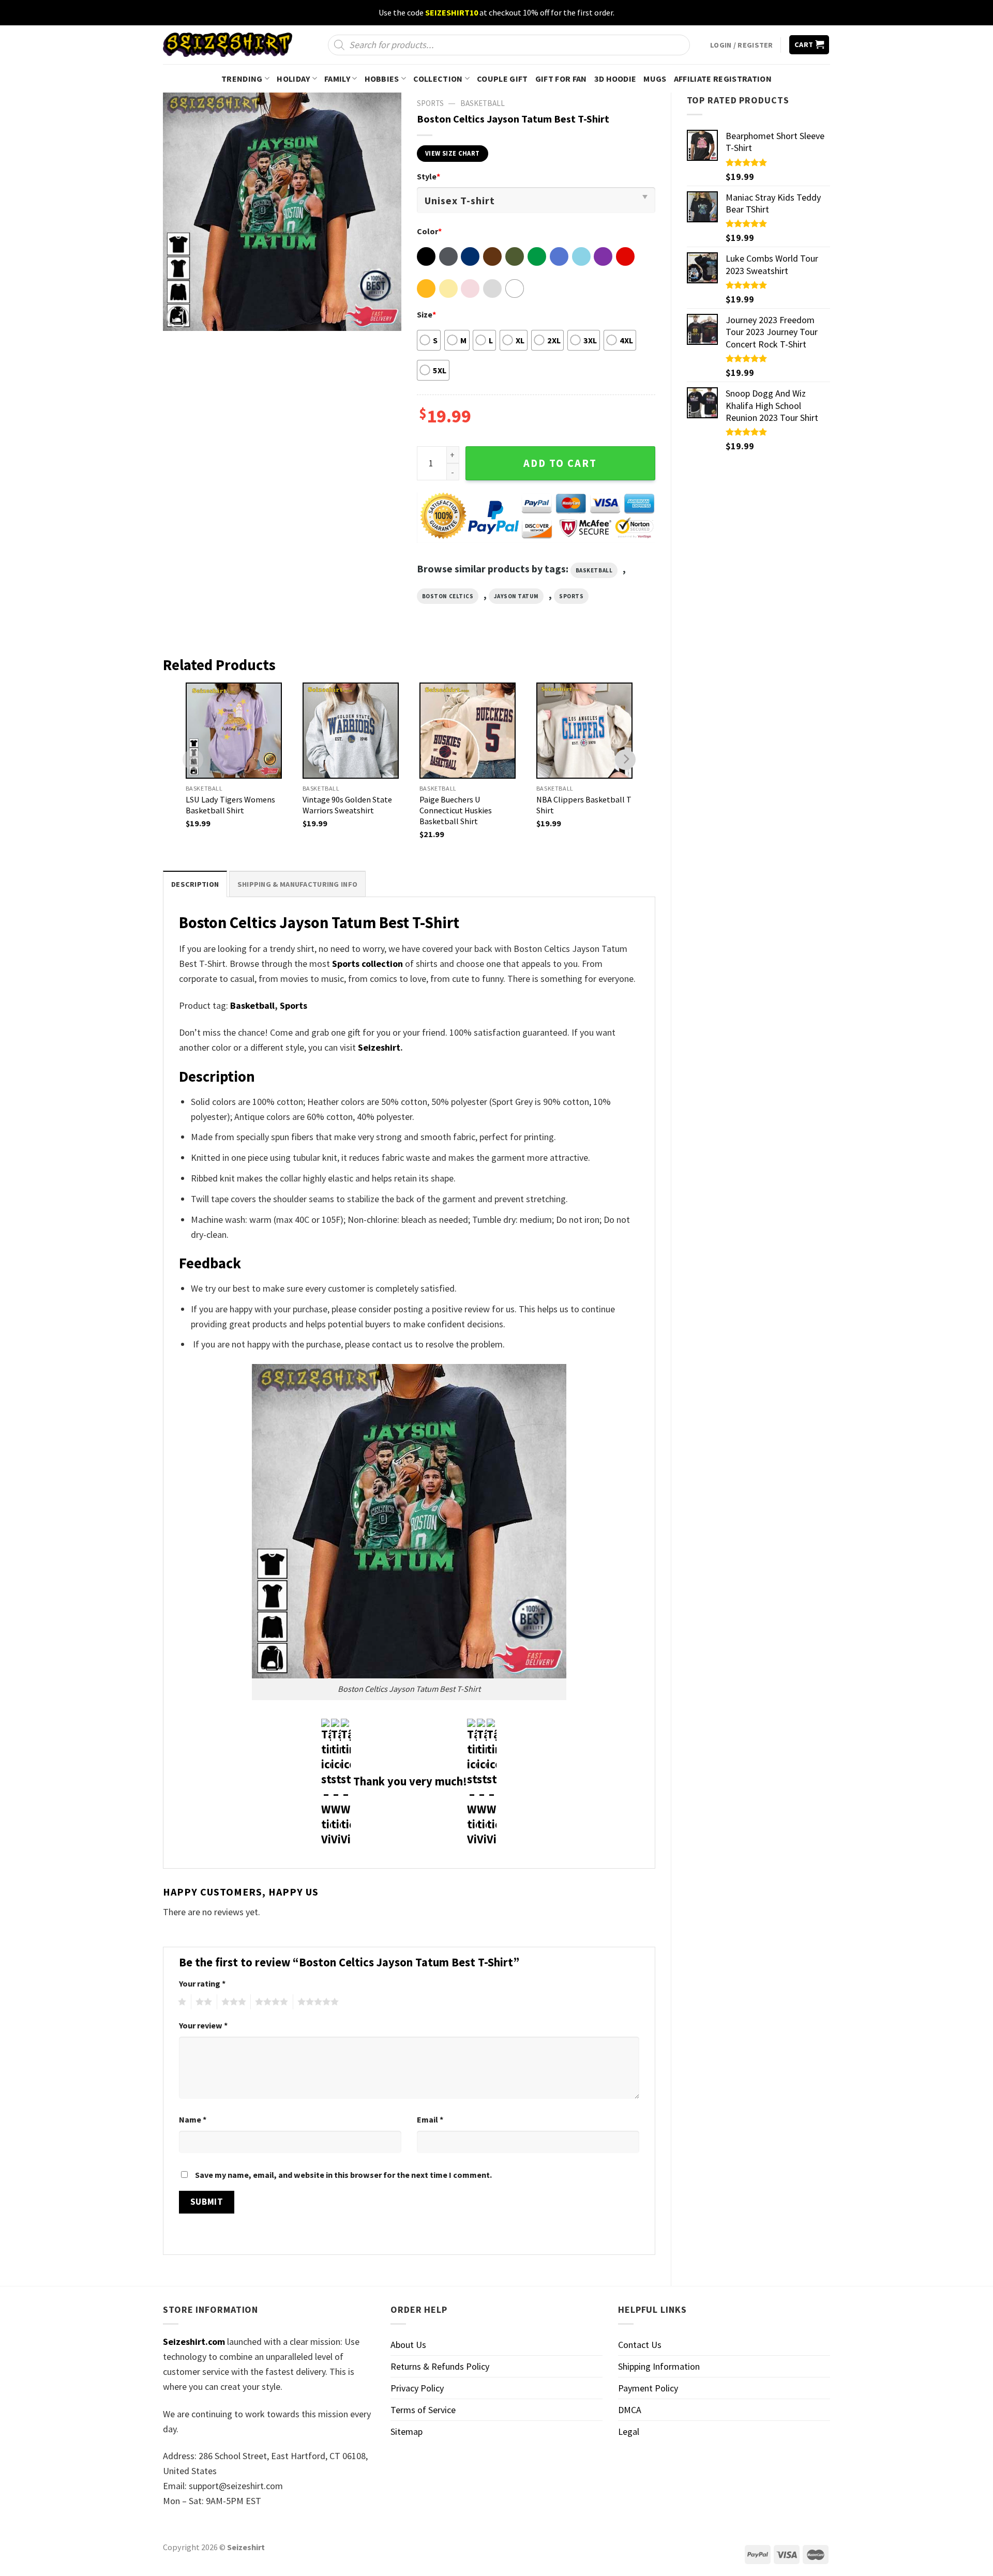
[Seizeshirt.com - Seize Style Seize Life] (228, 45)
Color (429, 231)
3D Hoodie (615, 79)
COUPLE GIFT (502, 79)
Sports (571, 596)
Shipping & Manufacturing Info (297, 884)
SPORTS (430, 103)
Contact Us (640, 2345)
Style (428, 176)
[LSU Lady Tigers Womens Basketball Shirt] (234, 731)
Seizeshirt (379, 1047)
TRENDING (242, 79)
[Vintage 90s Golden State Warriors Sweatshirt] (351, 731)
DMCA (630, 2410)
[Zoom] (178, 317)
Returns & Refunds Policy (440, 2366)
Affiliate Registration (723, 79)
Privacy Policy (417, 2388)
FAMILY (337, 79)
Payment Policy (648, 2388)
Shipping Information (659, 2366)
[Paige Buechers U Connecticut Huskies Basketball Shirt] (468, 731)
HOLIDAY (293, 79)
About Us (408, 2345)
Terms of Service (423, 2410)
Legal (629, 2431)
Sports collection (367, 964)
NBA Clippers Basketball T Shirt (584, 805)
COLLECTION (438, 79)
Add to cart (560, 463)
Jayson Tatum (516, 596)
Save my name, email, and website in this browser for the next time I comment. (343, 2175)
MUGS (655, 79)
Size (426, 314)
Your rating (202, 1983)
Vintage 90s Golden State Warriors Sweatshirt (347, 805)
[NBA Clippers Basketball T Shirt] (584, 731)
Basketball (483, 103)
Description (195, 884)
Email (430, 2119)
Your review (203, 2025)
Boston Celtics (448, 596)
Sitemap (407, 2431)
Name (193, 2119)
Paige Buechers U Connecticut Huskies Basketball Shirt (456, 810)
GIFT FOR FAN (561, 79)
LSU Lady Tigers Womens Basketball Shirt (230, 805)
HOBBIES (382, 79)
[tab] (195, 884)
